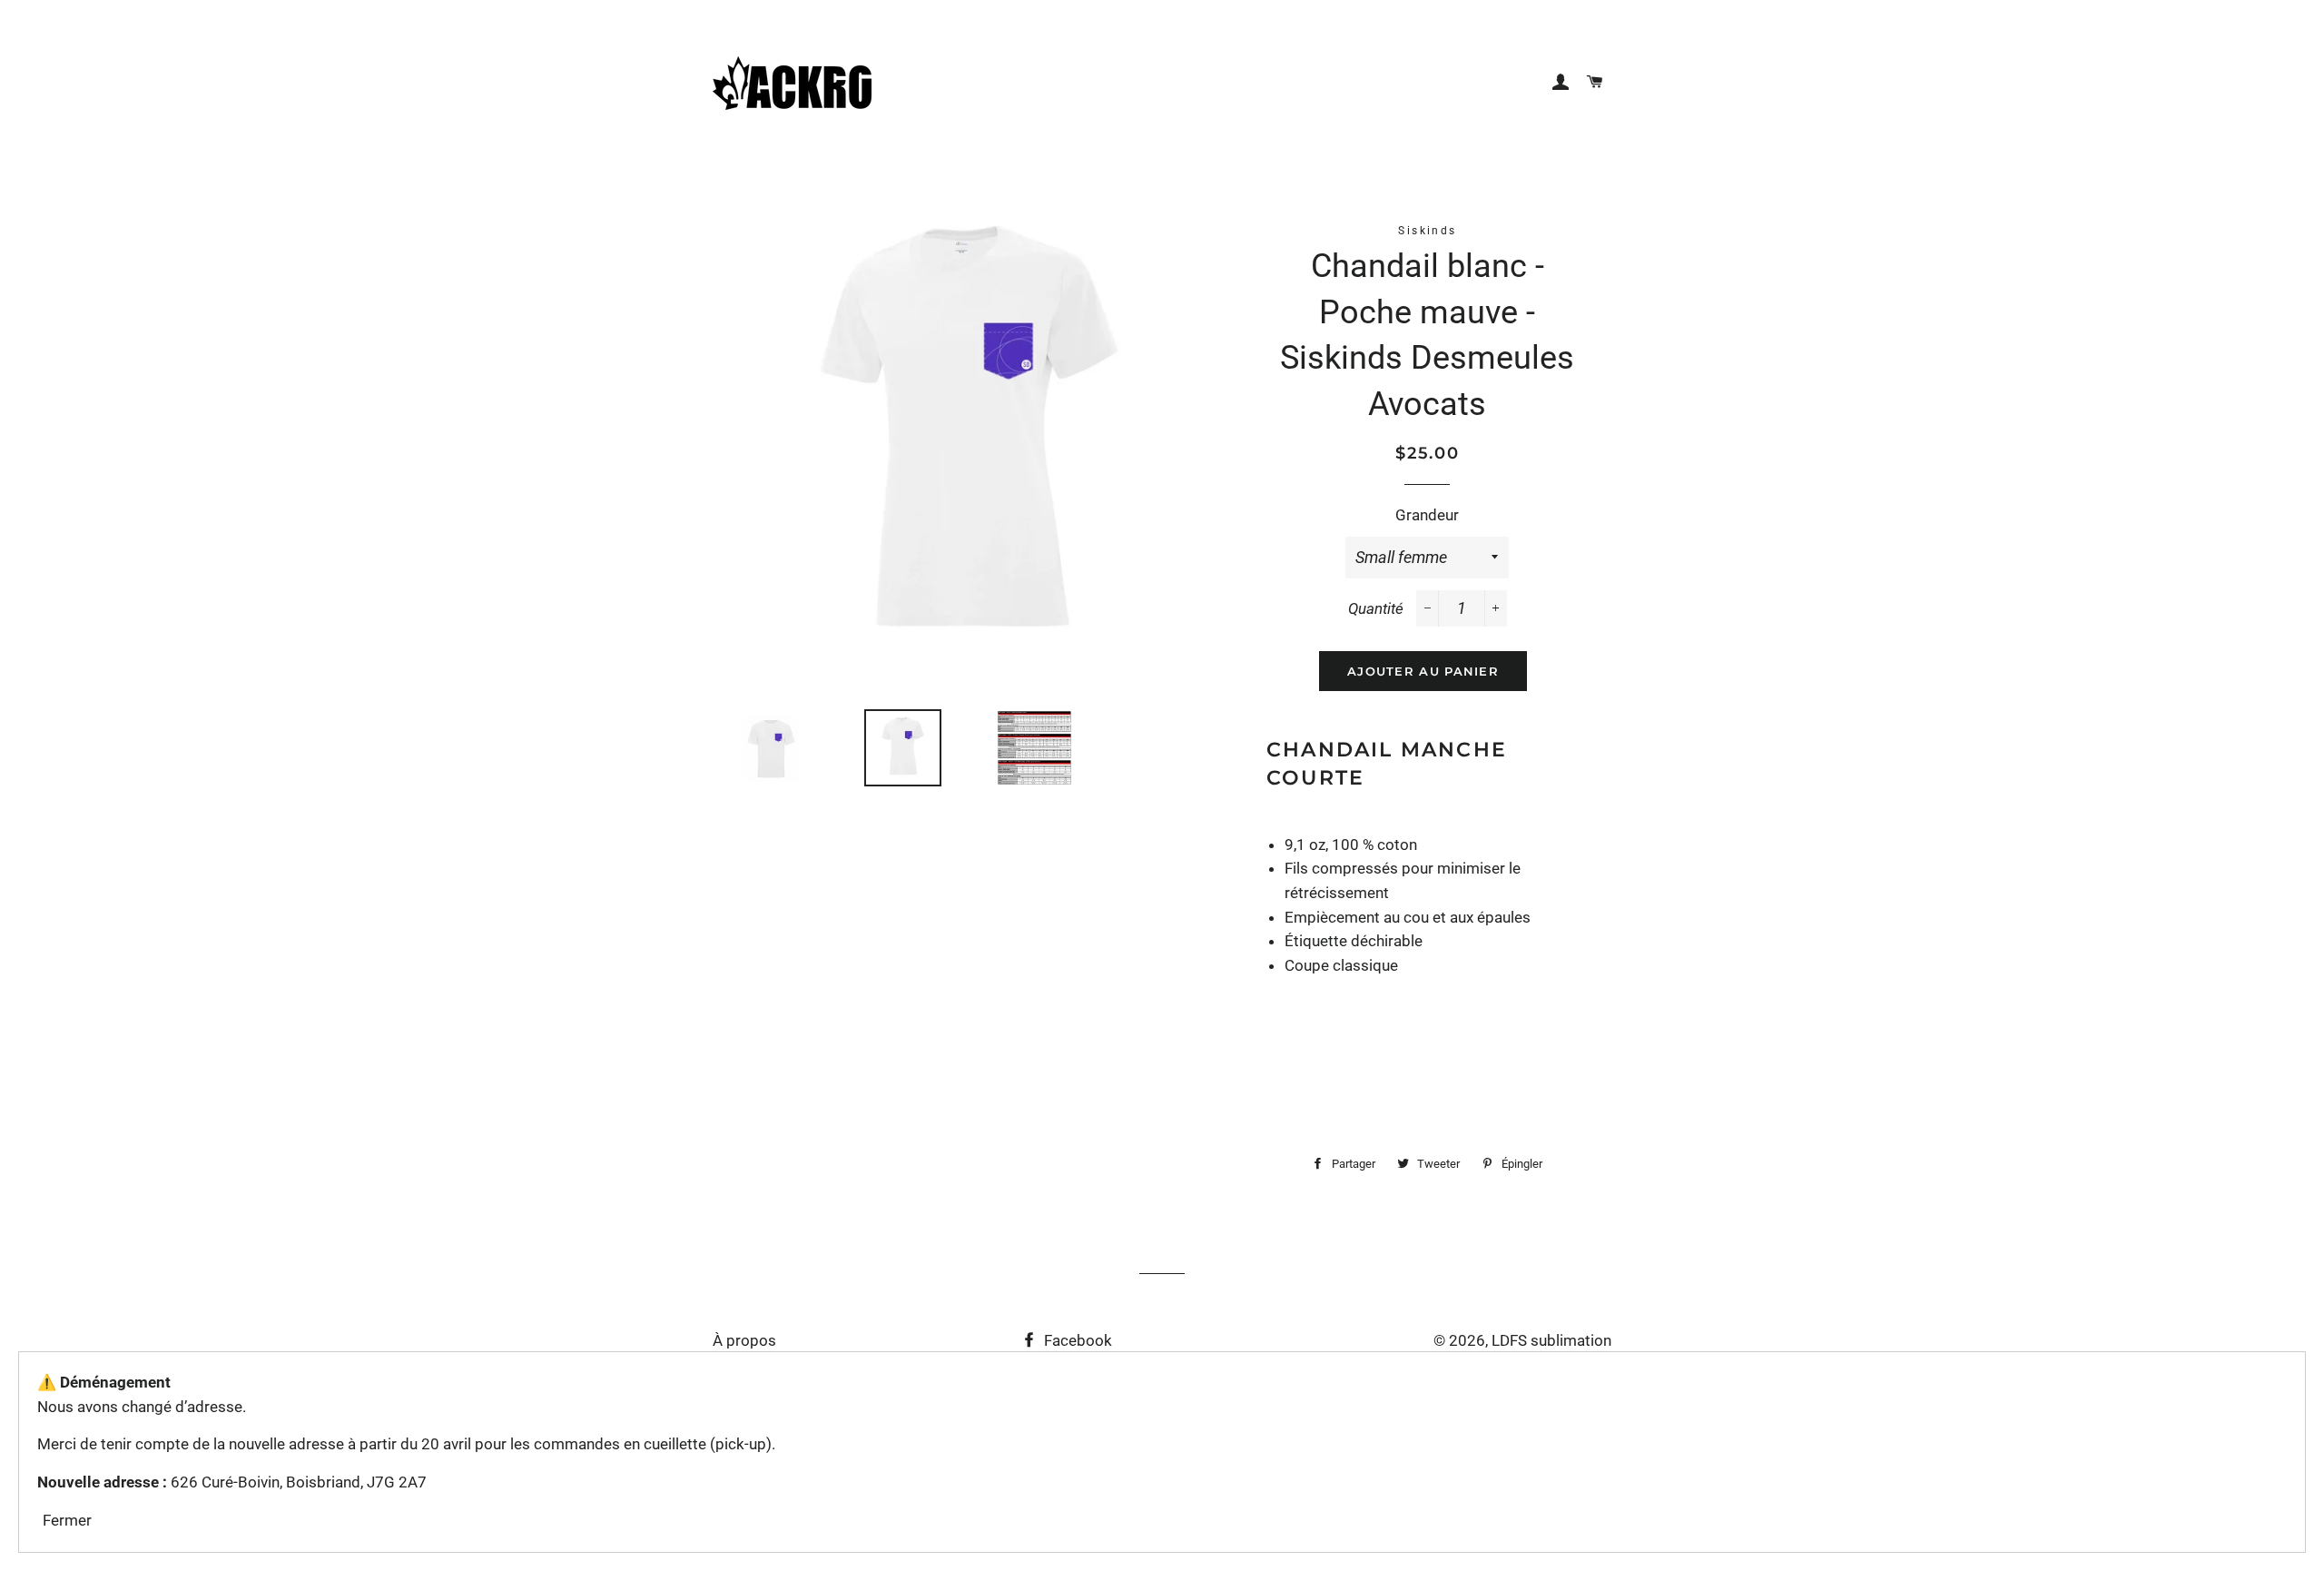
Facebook (1076, 1340)
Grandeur (1427, 515)
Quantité (1376, 608)
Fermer (67, 1520)
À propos (744, 1340)
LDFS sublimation (1551, 1340)
